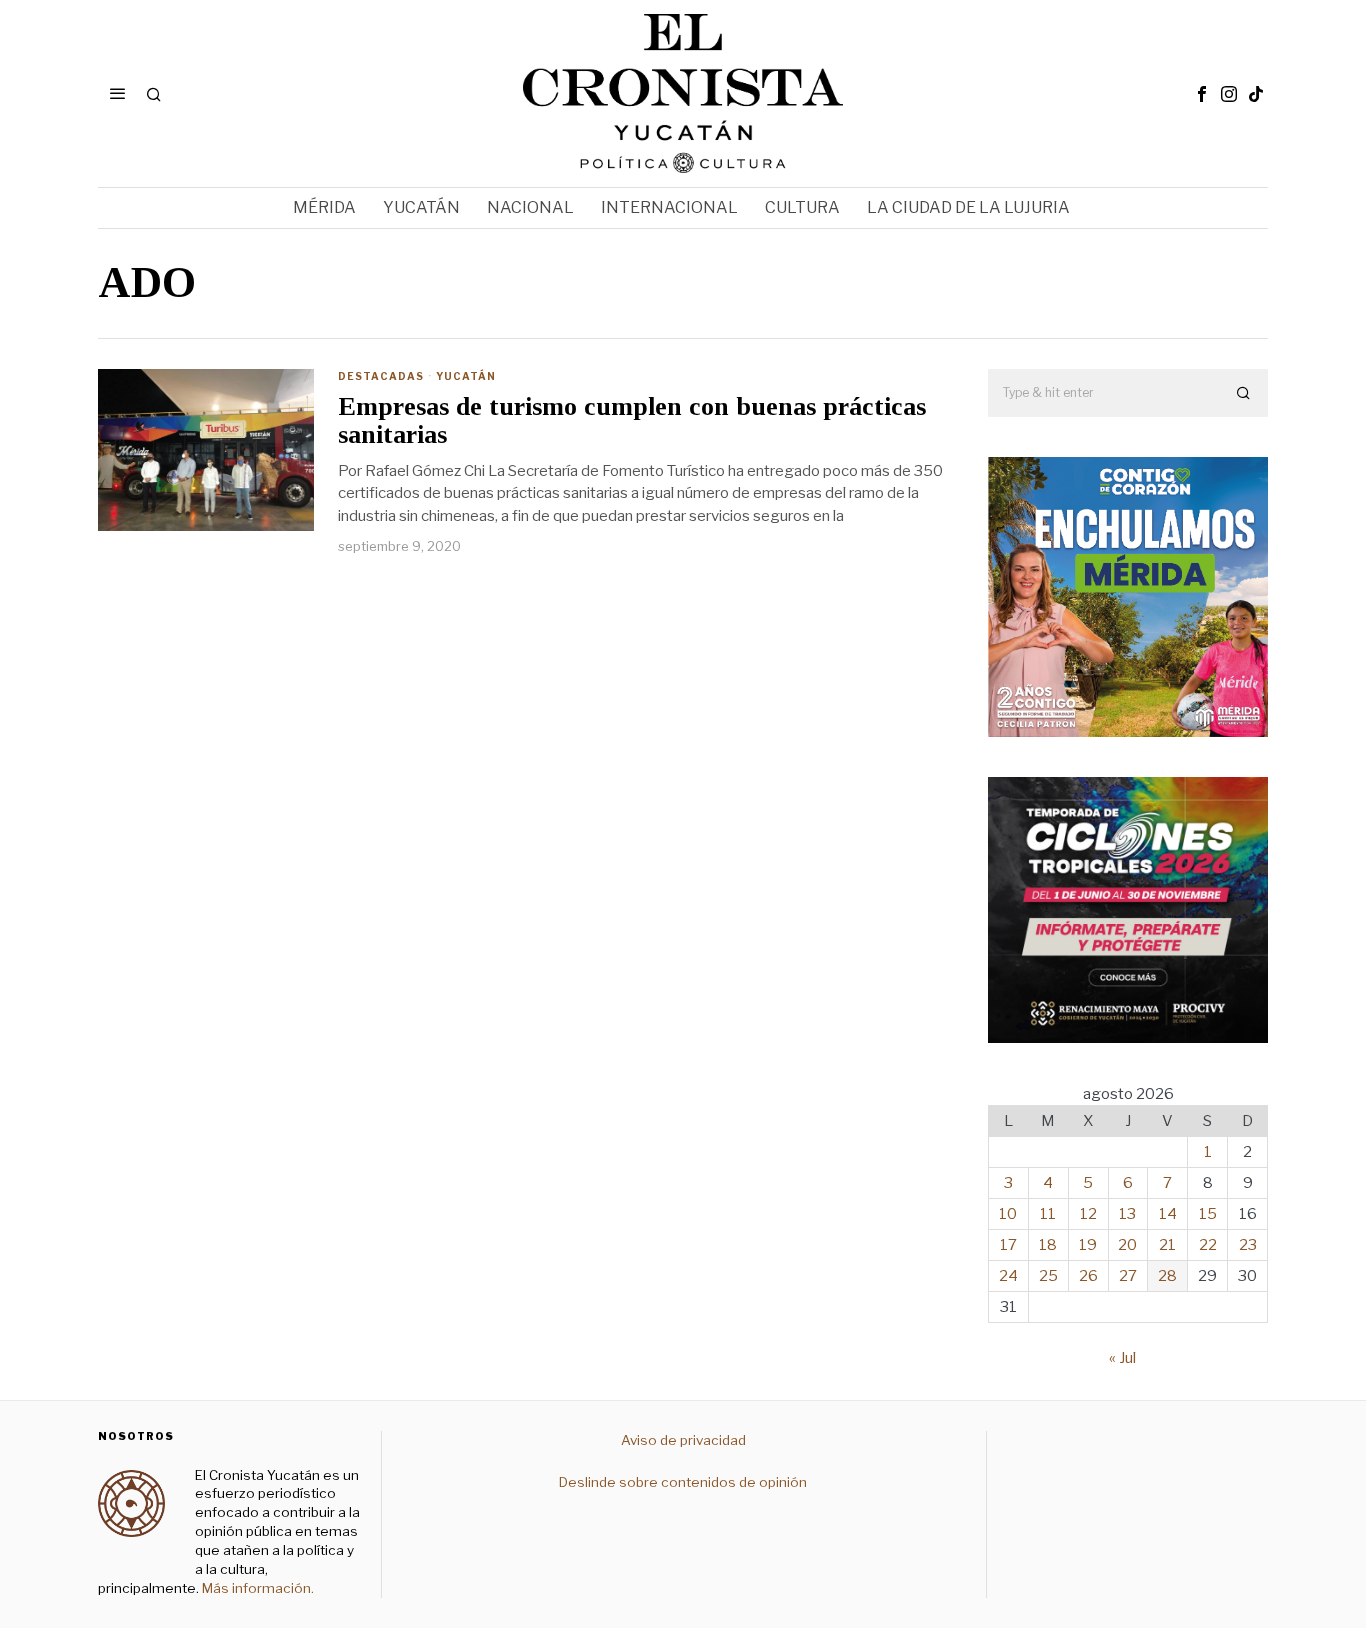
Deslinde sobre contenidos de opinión (683, 1482)
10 (1008, 1214)
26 (1088, 1276)
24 (1008, 1276)
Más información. (256, 1588)
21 (1167, 1245)
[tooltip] (1202, 94)
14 (1168, 1214)
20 (1127, 1245)
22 (1208, 1245)
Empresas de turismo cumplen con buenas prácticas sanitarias (632, 421)
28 (1167, 1276)
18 (1048, 1245)
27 (1128, 1276)
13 (1127, 1214)
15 (1208, 1214)
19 (1088, 1245)
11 (1048, 1214)
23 (1248, 1245)
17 (1008, 1245)
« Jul (1122, 1358)
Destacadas (381, 376)
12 (1088, 1214)
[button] (1244, 393)
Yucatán (466, 376)
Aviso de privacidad (683, 1440)
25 (1048, 1276)
